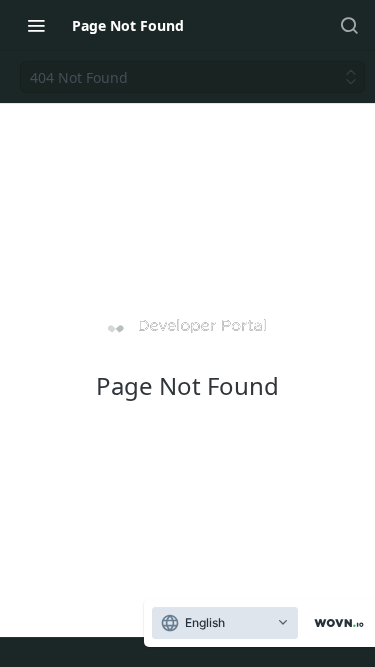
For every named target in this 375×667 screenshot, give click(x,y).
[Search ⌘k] (349, 25)
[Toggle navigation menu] (36, 25)
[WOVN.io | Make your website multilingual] (335, 623)
